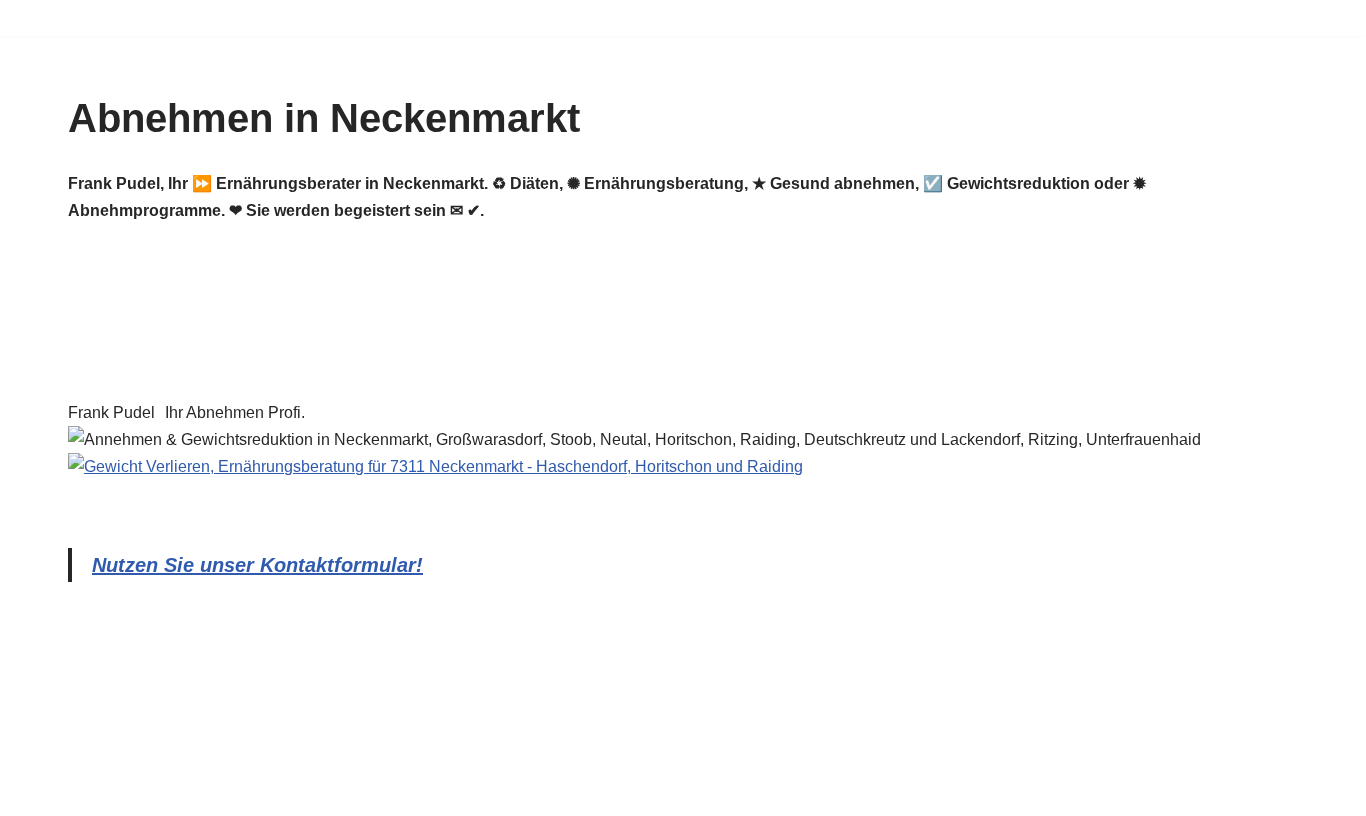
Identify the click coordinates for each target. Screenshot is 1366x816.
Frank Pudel (111, 412)
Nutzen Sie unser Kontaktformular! (257, 565)
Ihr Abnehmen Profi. (235, 412)
